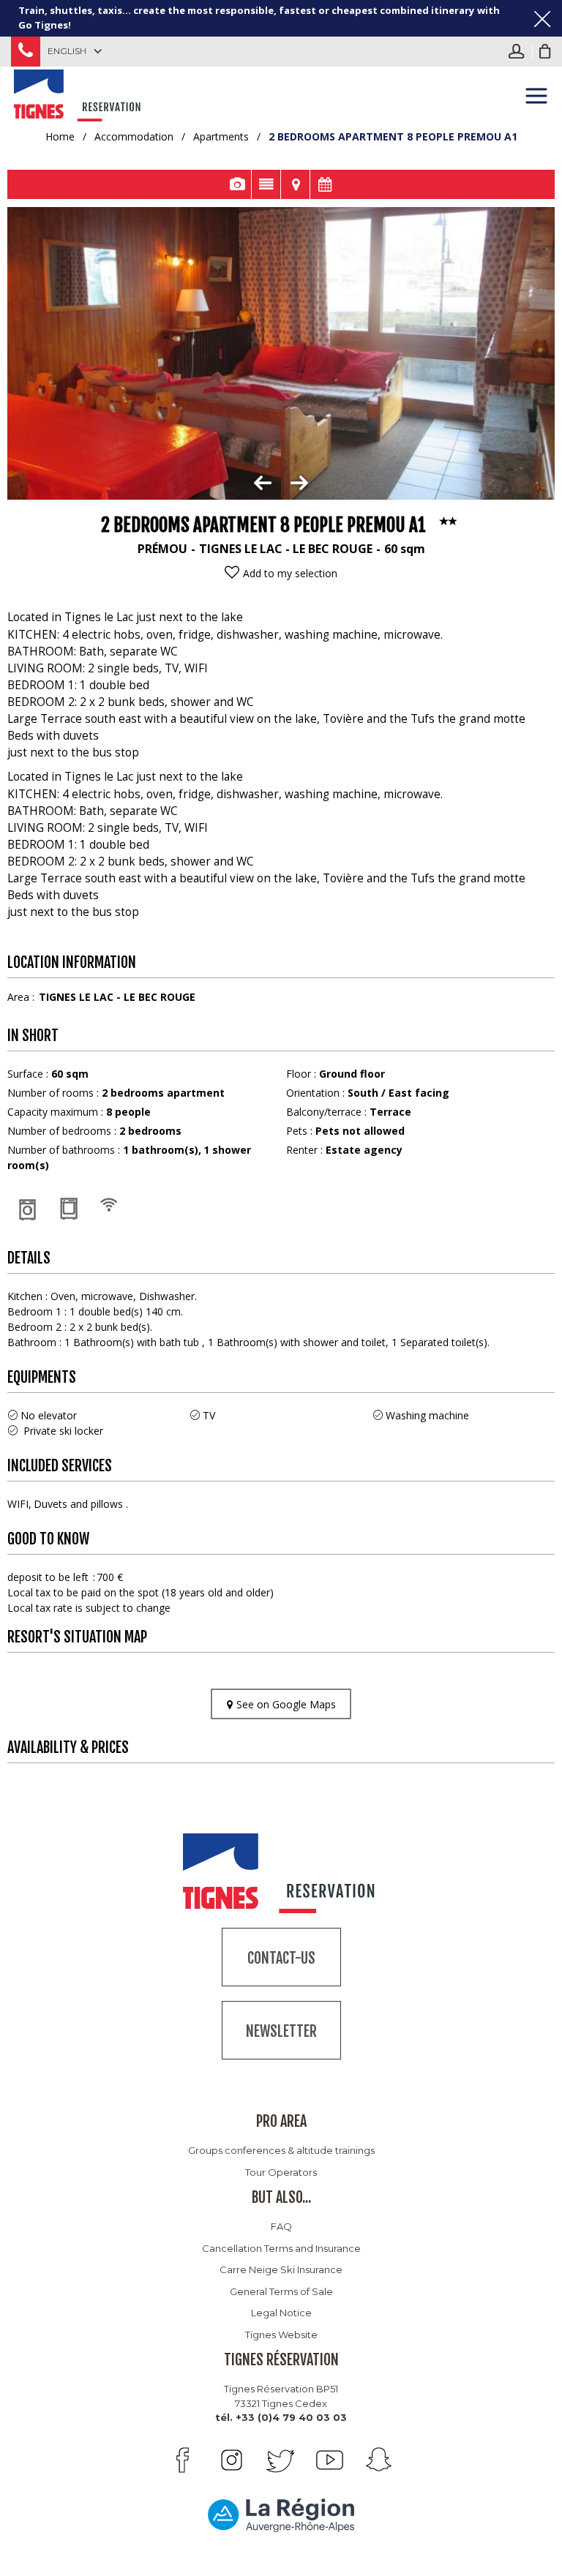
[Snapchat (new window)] (379, 2460)
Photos (237, 184)
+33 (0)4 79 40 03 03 (26, 52)
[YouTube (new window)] (330, 2460)
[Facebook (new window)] (183, 2460)
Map (295, 184)
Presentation (266, 184)
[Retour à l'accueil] (79, 93)
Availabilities (325, 184)
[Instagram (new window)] (232, 2460)
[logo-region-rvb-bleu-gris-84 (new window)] (281, 2515)
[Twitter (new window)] (281, 2460)
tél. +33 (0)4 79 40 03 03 (281, 2417)
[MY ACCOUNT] (520, 51)
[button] (545, 51)
